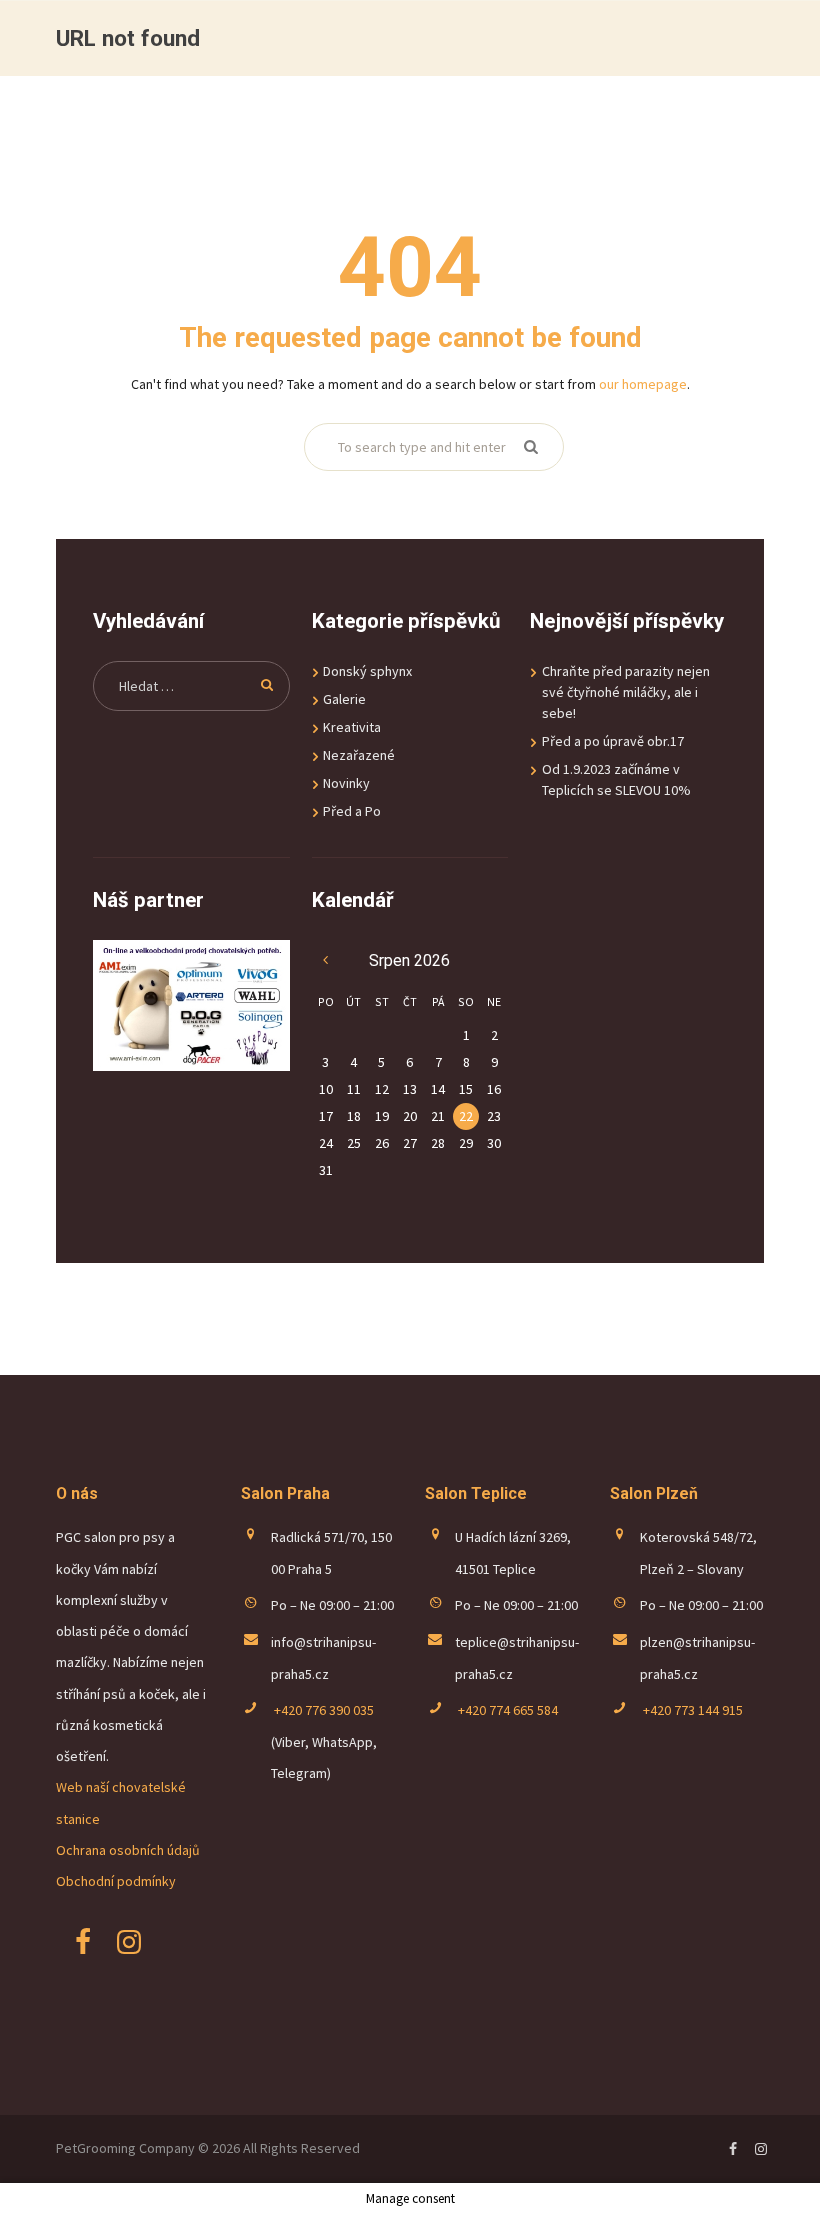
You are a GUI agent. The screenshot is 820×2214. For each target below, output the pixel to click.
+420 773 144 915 (691, 1710)
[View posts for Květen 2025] (326, 960)
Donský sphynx (367, 671)
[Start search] (529, 447)
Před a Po (352, 811)
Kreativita (352, 727)
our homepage (643, 384)
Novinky (346, 783)
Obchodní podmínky (116, 1881)
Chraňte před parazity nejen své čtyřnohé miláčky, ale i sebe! (626, 692)
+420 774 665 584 (506, 1710)
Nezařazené (359, 755)
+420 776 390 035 (322, 1710)
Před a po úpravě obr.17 (613, 741)
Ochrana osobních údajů (128, 1850)
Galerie (344, 699)
